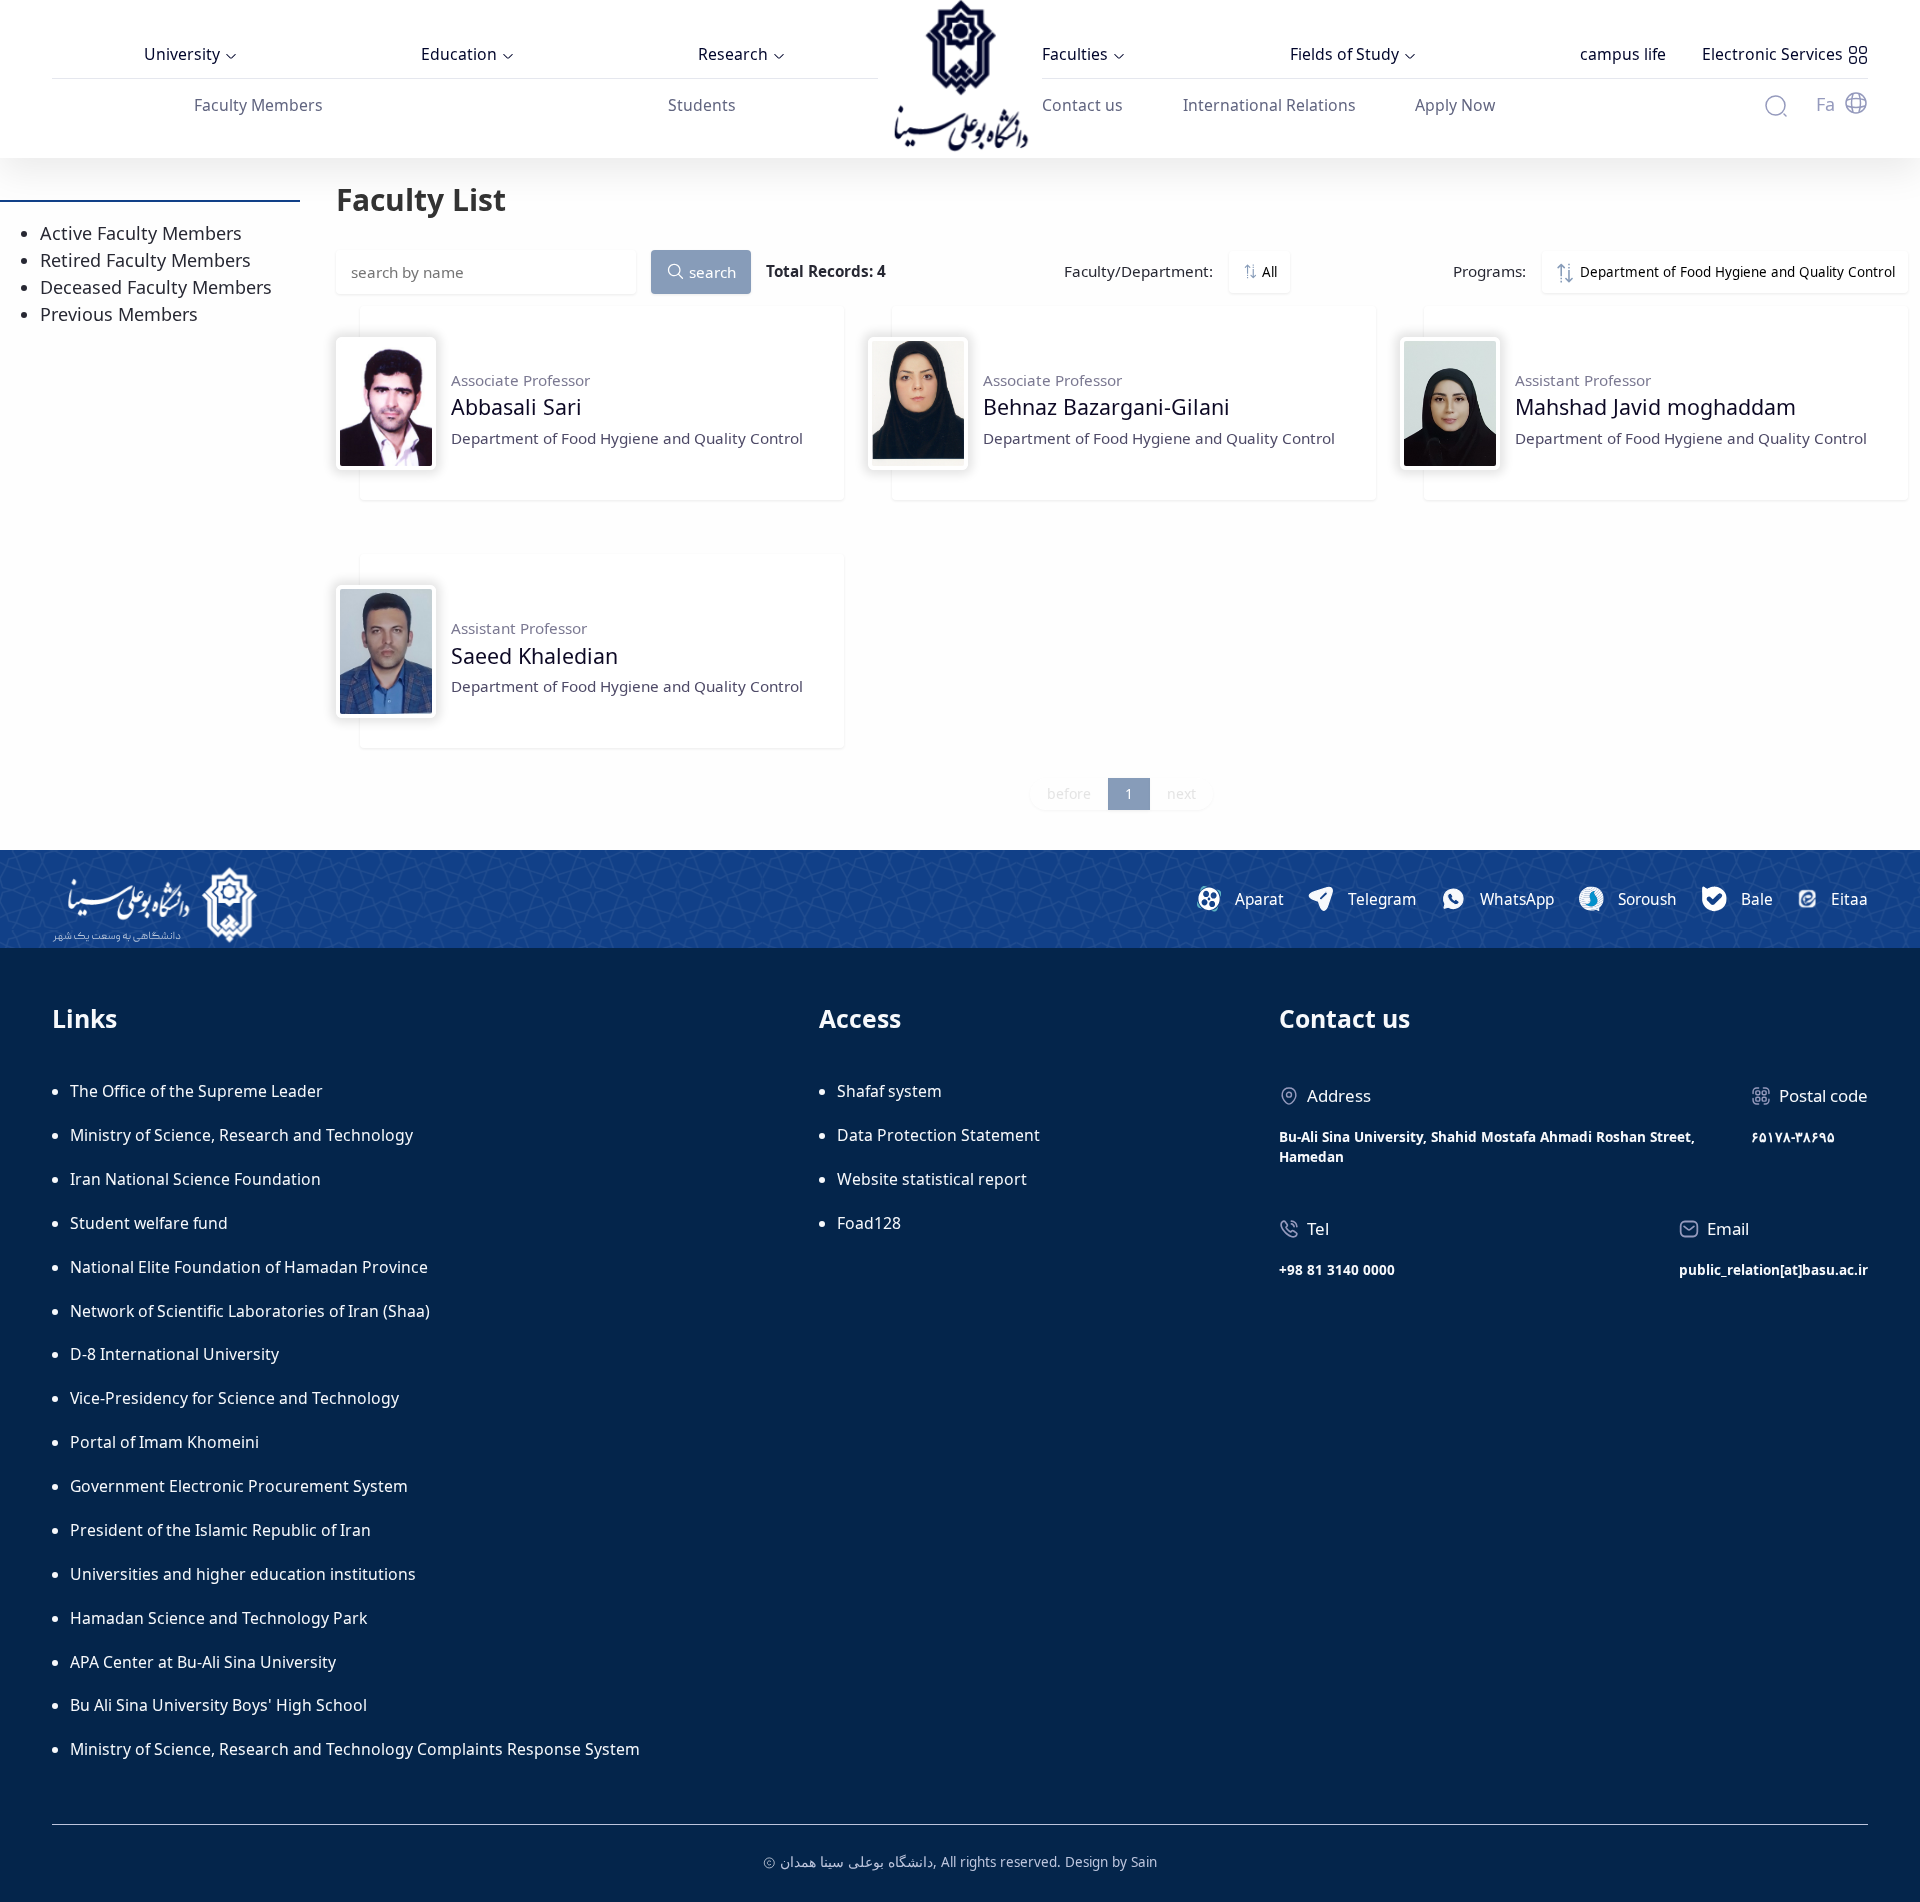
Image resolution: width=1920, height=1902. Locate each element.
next (1181, 793)
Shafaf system (889, 1091)
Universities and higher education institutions (243, 1574)
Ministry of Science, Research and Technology (241, 1135)
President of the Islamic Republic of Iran (220, 1530)
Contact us (1082, 105)
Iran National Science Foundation (195, 1179)
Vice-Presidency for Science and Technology (234, 1398)
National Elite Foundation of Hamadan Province (249, 1267)
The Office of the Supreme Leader (196, 1091)
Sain (1144, 1862)
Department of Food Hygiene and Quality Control (1735, 272)
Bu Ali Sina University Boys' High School (218, 1705)
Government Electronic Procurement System (239, 1486)
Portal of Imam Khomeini (164, 1442)
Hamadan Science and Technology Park (218, 1618)
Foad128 (869, 1223)
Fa (1825, 104)
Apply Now (1455, 105)
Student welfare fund (149, 1223)
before (1069, 793)
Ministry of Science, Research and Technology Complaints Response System (355, 1749)
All (1267, 272)
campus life (1623, 54)
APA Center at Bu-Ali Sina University (203, 1662)
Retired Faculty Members (145, 260)
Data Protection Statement (938, 1135)
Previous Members (119, 314)
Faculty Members (258, 105)
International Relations (1269, 105)
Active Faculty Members (141, 233)
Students (702, 105)
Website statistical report (932, 1179)
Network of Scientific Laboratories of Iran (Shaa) (250, 1311)
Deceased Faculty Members (156, 287)
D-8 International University (174, 1354)
